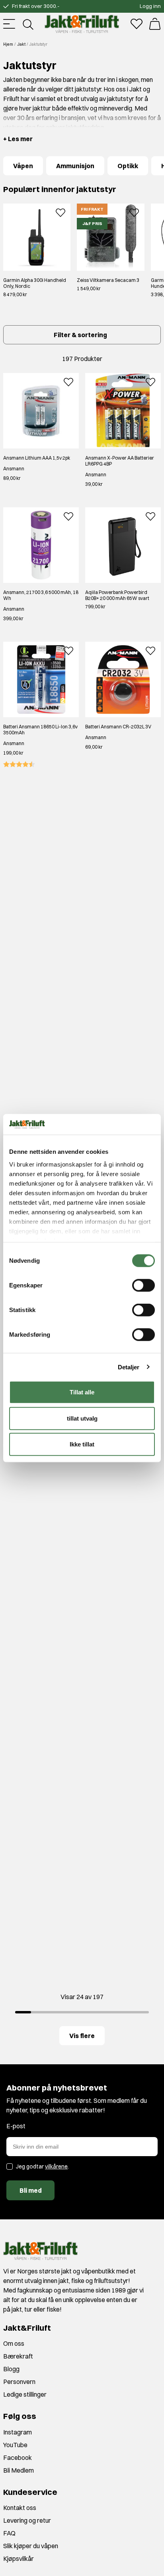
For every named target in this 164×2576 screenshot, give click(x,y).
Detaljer (129, 1367)
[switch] (143, 1285)
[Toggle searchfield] (27, 24)
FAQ (9, 2533)
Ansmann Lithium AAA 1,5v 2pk (37, 458)
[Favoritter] (137, 24)
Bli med (31, 2190)
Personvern (19, 2382)
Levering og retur (27, 2520)
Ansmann (14, 469)
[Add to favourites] (61, 212)
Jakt (21, 44)
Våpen (23, 166)
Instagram (18, 2432)
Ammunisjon (75, 166)
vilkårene (56, 2166)
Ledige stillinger (25, 2394)
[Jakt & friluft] (82, 24)
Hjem (8, 44)
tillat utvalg (82, 1418)
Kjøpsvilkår (19, 2559)
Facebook (18, 2458)
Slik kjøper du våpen (31, 2546)
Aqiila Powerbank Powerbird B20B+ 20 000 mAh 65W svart (117, 595)
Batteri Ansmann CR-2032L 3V (118, 727)
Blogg (11, 2369)
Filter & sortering (80, 335)
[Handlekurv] (155, 24)
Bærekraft (18, 2356)
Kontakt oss (20, 2508)
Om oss (14, 2343)
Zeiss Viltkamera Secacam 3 (108, 280)
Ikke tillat (82, 1444)
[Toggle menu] (9, 24)
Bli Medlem (19, 2470)
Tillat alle (82, 1392)
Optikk (128, 166)
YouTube (15, 2445)
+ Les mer (18, 139)
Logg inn (150, 6)
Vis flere (82, 2036)
